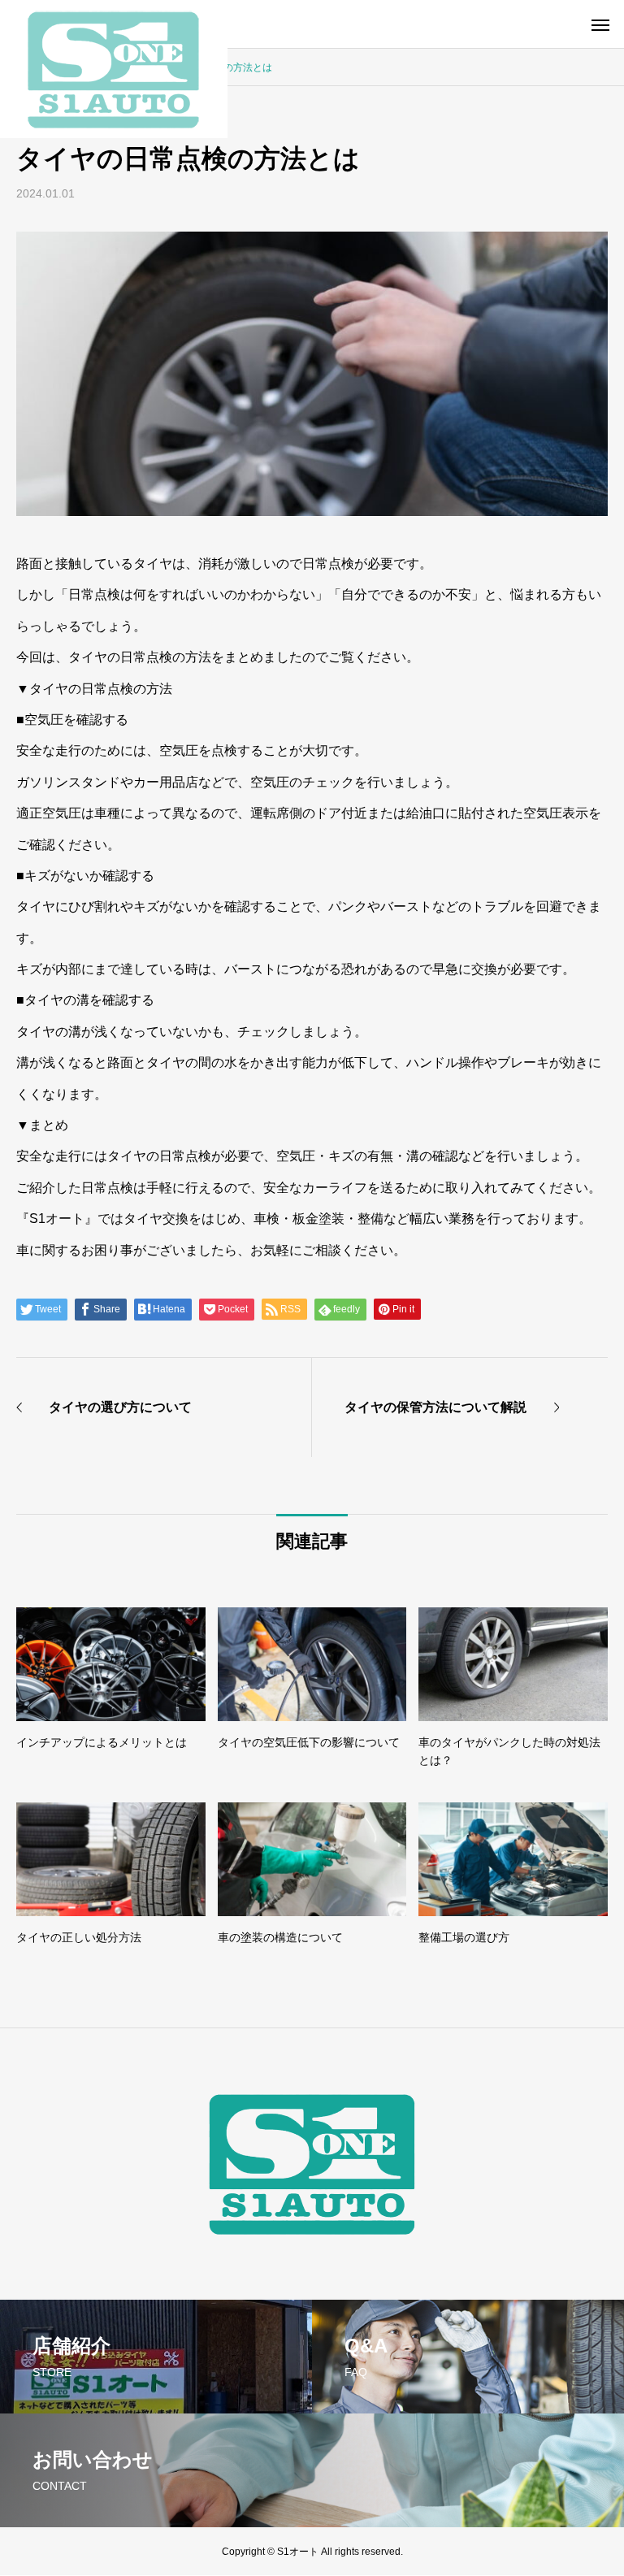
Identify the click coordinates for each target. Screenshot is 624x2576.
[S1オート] (114, 69)
